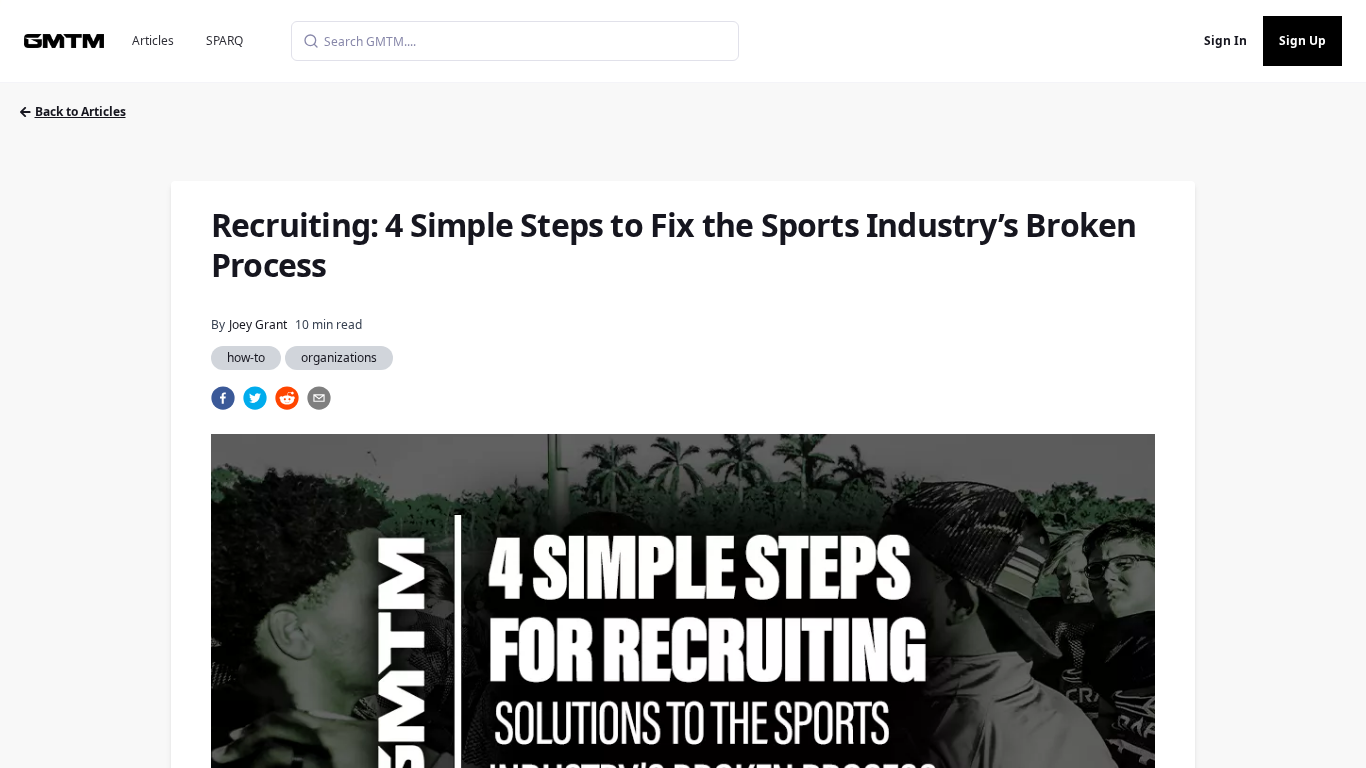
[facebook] (223, 398)
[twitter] (255, 398)
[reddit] (287, 398)
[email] (319, 398)
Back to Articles (80, 111)
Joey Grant (258, 324)
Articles (153, 40)
